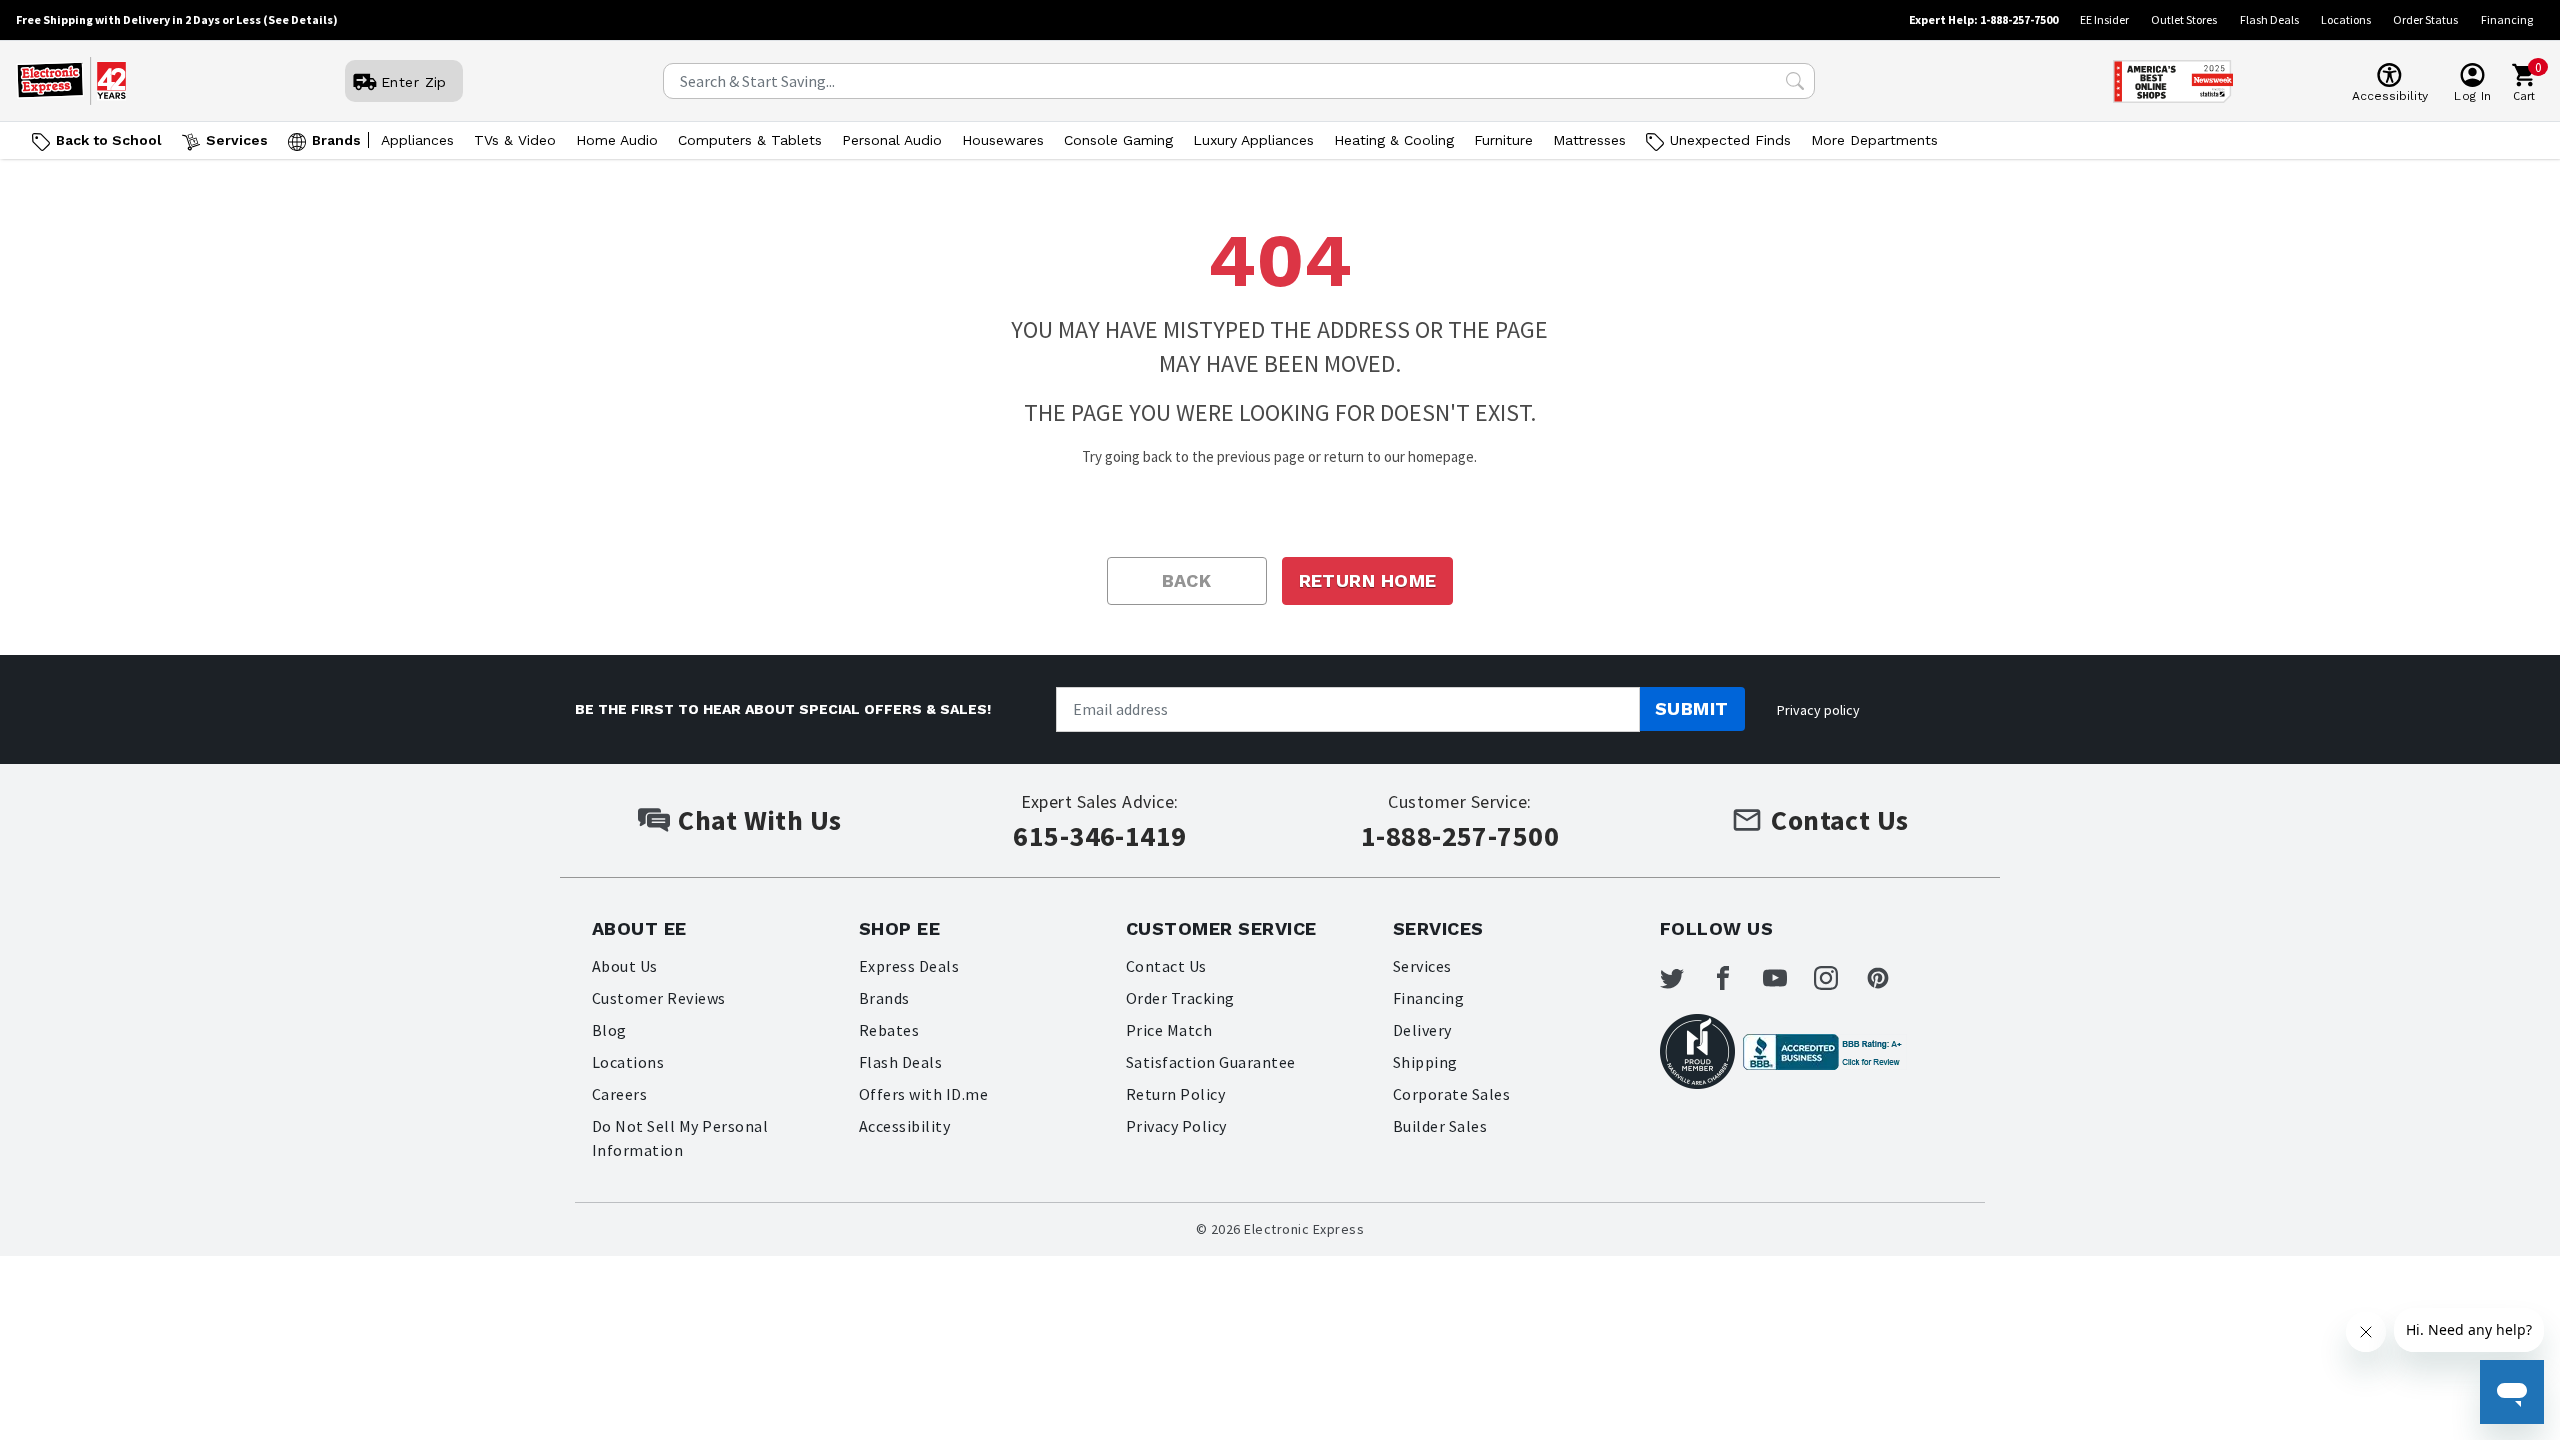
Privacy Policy (1176, 1126)
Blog (609, 1030)
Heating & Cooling (1394, 140)
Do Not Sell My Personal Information (680, 1138)
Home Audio (617, 140)
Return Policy (1175, 1094)
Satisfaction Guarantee (1211, 1062)
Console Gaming (1118, 140)
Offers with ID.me (923, 1094)
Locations (2346, 19)
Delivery (1422, 1030)
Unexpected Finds (1730, 140)
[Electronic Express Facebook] (1735, 978)
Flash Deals (2269, 19)
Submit (1692, 708)
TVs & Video (515, 140)
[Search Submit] (1795, 81)
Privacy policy (1818, 710)
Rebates (889, 1030)
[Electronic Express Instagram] (1838, 978)
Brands (336, 140)
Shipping (1425, 1062)
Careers (619, 1094)
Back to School (109, 140)
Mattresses (1589, 140)
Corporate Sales (1451, 1094)
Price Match (1169, 1030)
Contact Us (1166, 966)
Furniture (1503, 140)
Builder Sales (1440, 1126)
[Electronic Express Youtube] (1787, 978)
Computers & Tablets (750, 140)
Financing (2507, 19)
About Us (625, 966)
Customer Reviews (659, 998)
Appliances (417, 140)
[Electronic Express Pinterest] (1890, 978)
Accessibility (904, 1126)
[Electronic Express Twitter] (1684, 978)
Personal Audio (892, 140)
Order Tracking (1180, 998)
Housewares (1003, 140)
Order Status (2425, 19)
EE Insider (2104, 19)
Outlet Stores (2184, 19)
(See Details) (300, 19)
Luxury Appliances (1253, 140)
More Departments (1874, 140)
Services (237, 140)
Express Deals (909, 966)
